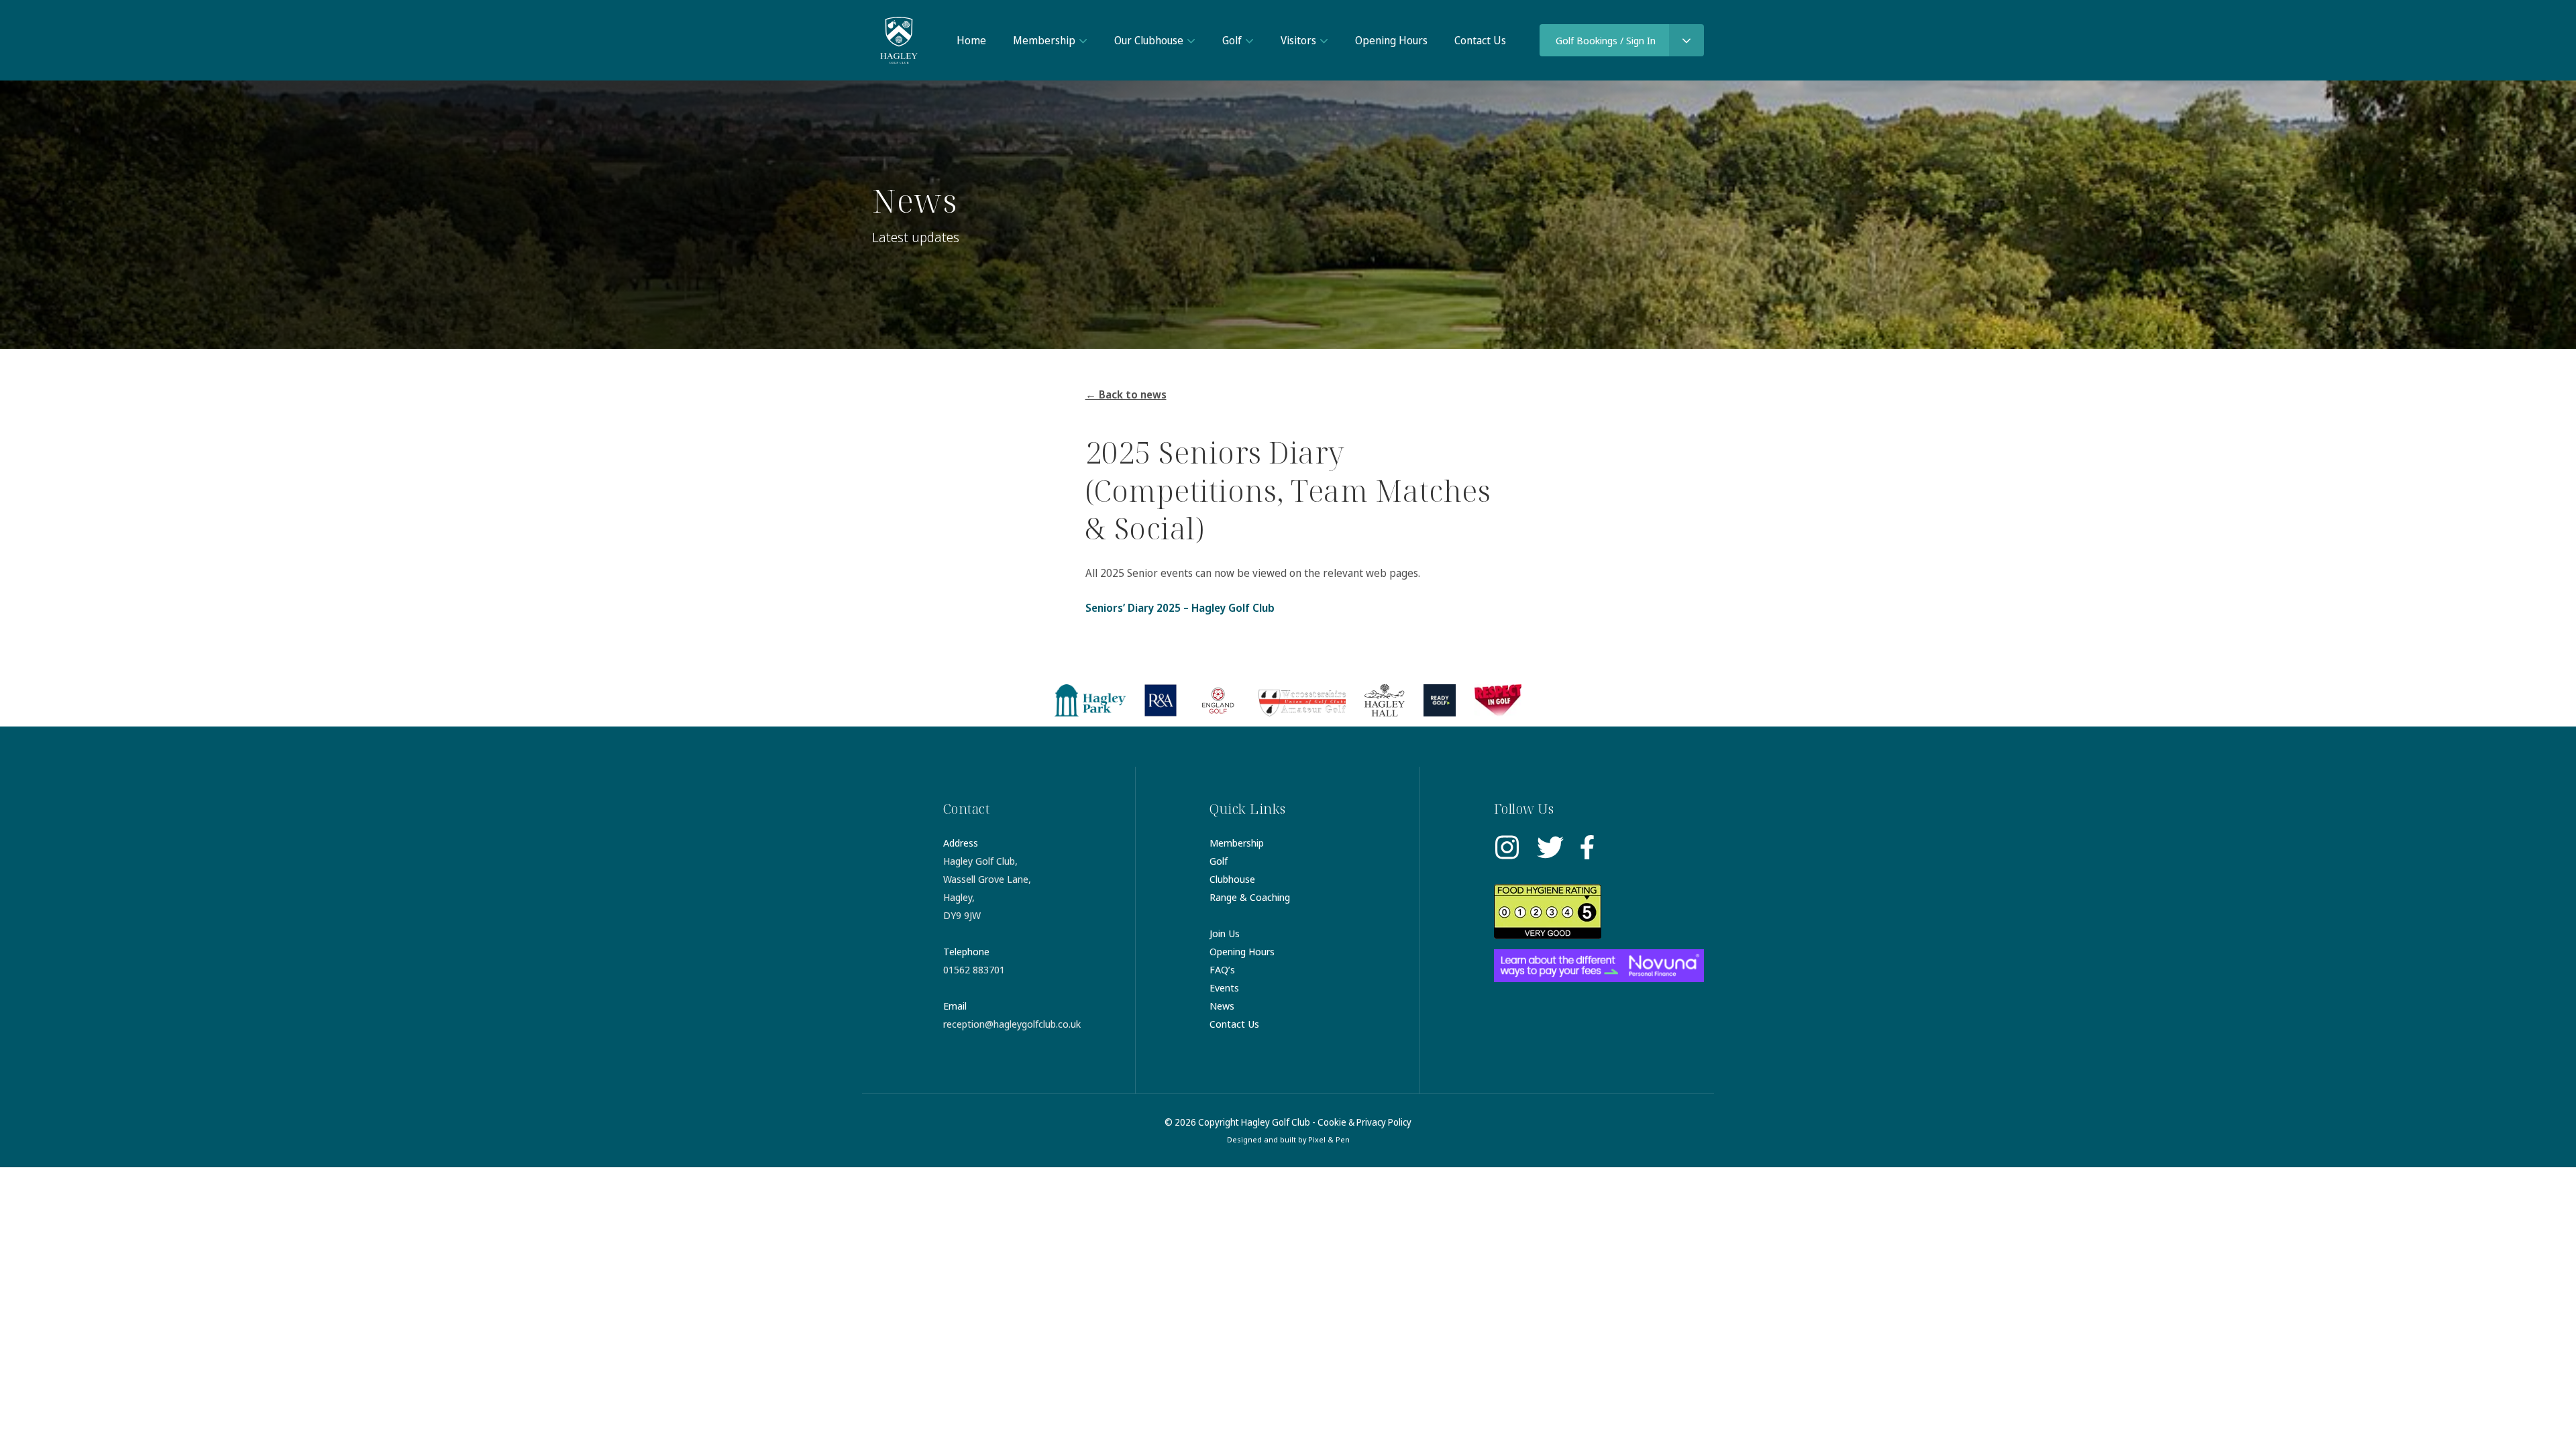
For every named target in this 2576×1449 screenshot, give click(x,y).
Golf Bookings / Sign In (1606, 40)
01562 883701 (974, 969)
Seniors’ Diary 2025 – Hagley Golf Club (1180, 608)
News (1222, 1006)
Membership (1044, 40)
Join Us (1225, 933)
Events (1224, 987)
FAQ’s (1222, 969)
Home (971, 40)
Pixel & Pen (1329, 1139)
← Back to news (1126, 394)
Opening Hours (1391, 40)
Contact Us (1480, 40)
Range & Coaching (1250, 897)
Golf (1232, 40)
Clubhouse (1232, 879)
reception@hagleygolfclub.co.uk (1012, 1024)
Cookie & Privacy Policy (1364, 1122)
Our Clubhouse (1149, 40)
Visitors (1298, 40)
